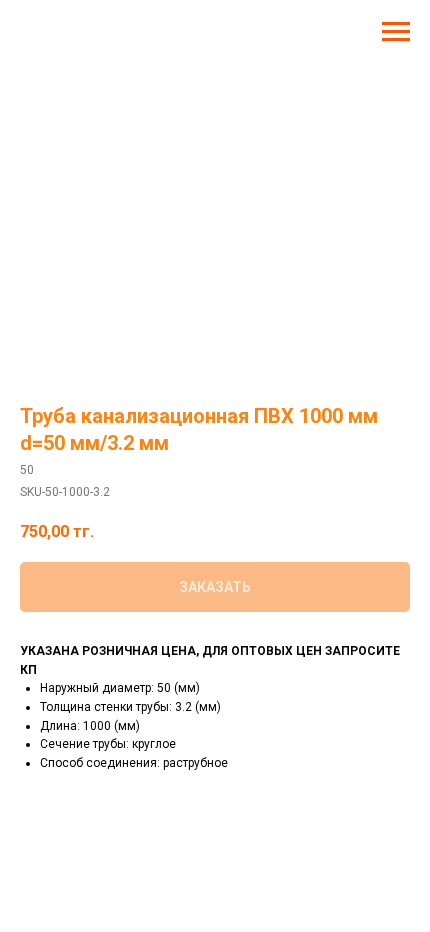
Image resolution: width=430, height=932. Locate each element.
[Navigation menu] (396, 32)
